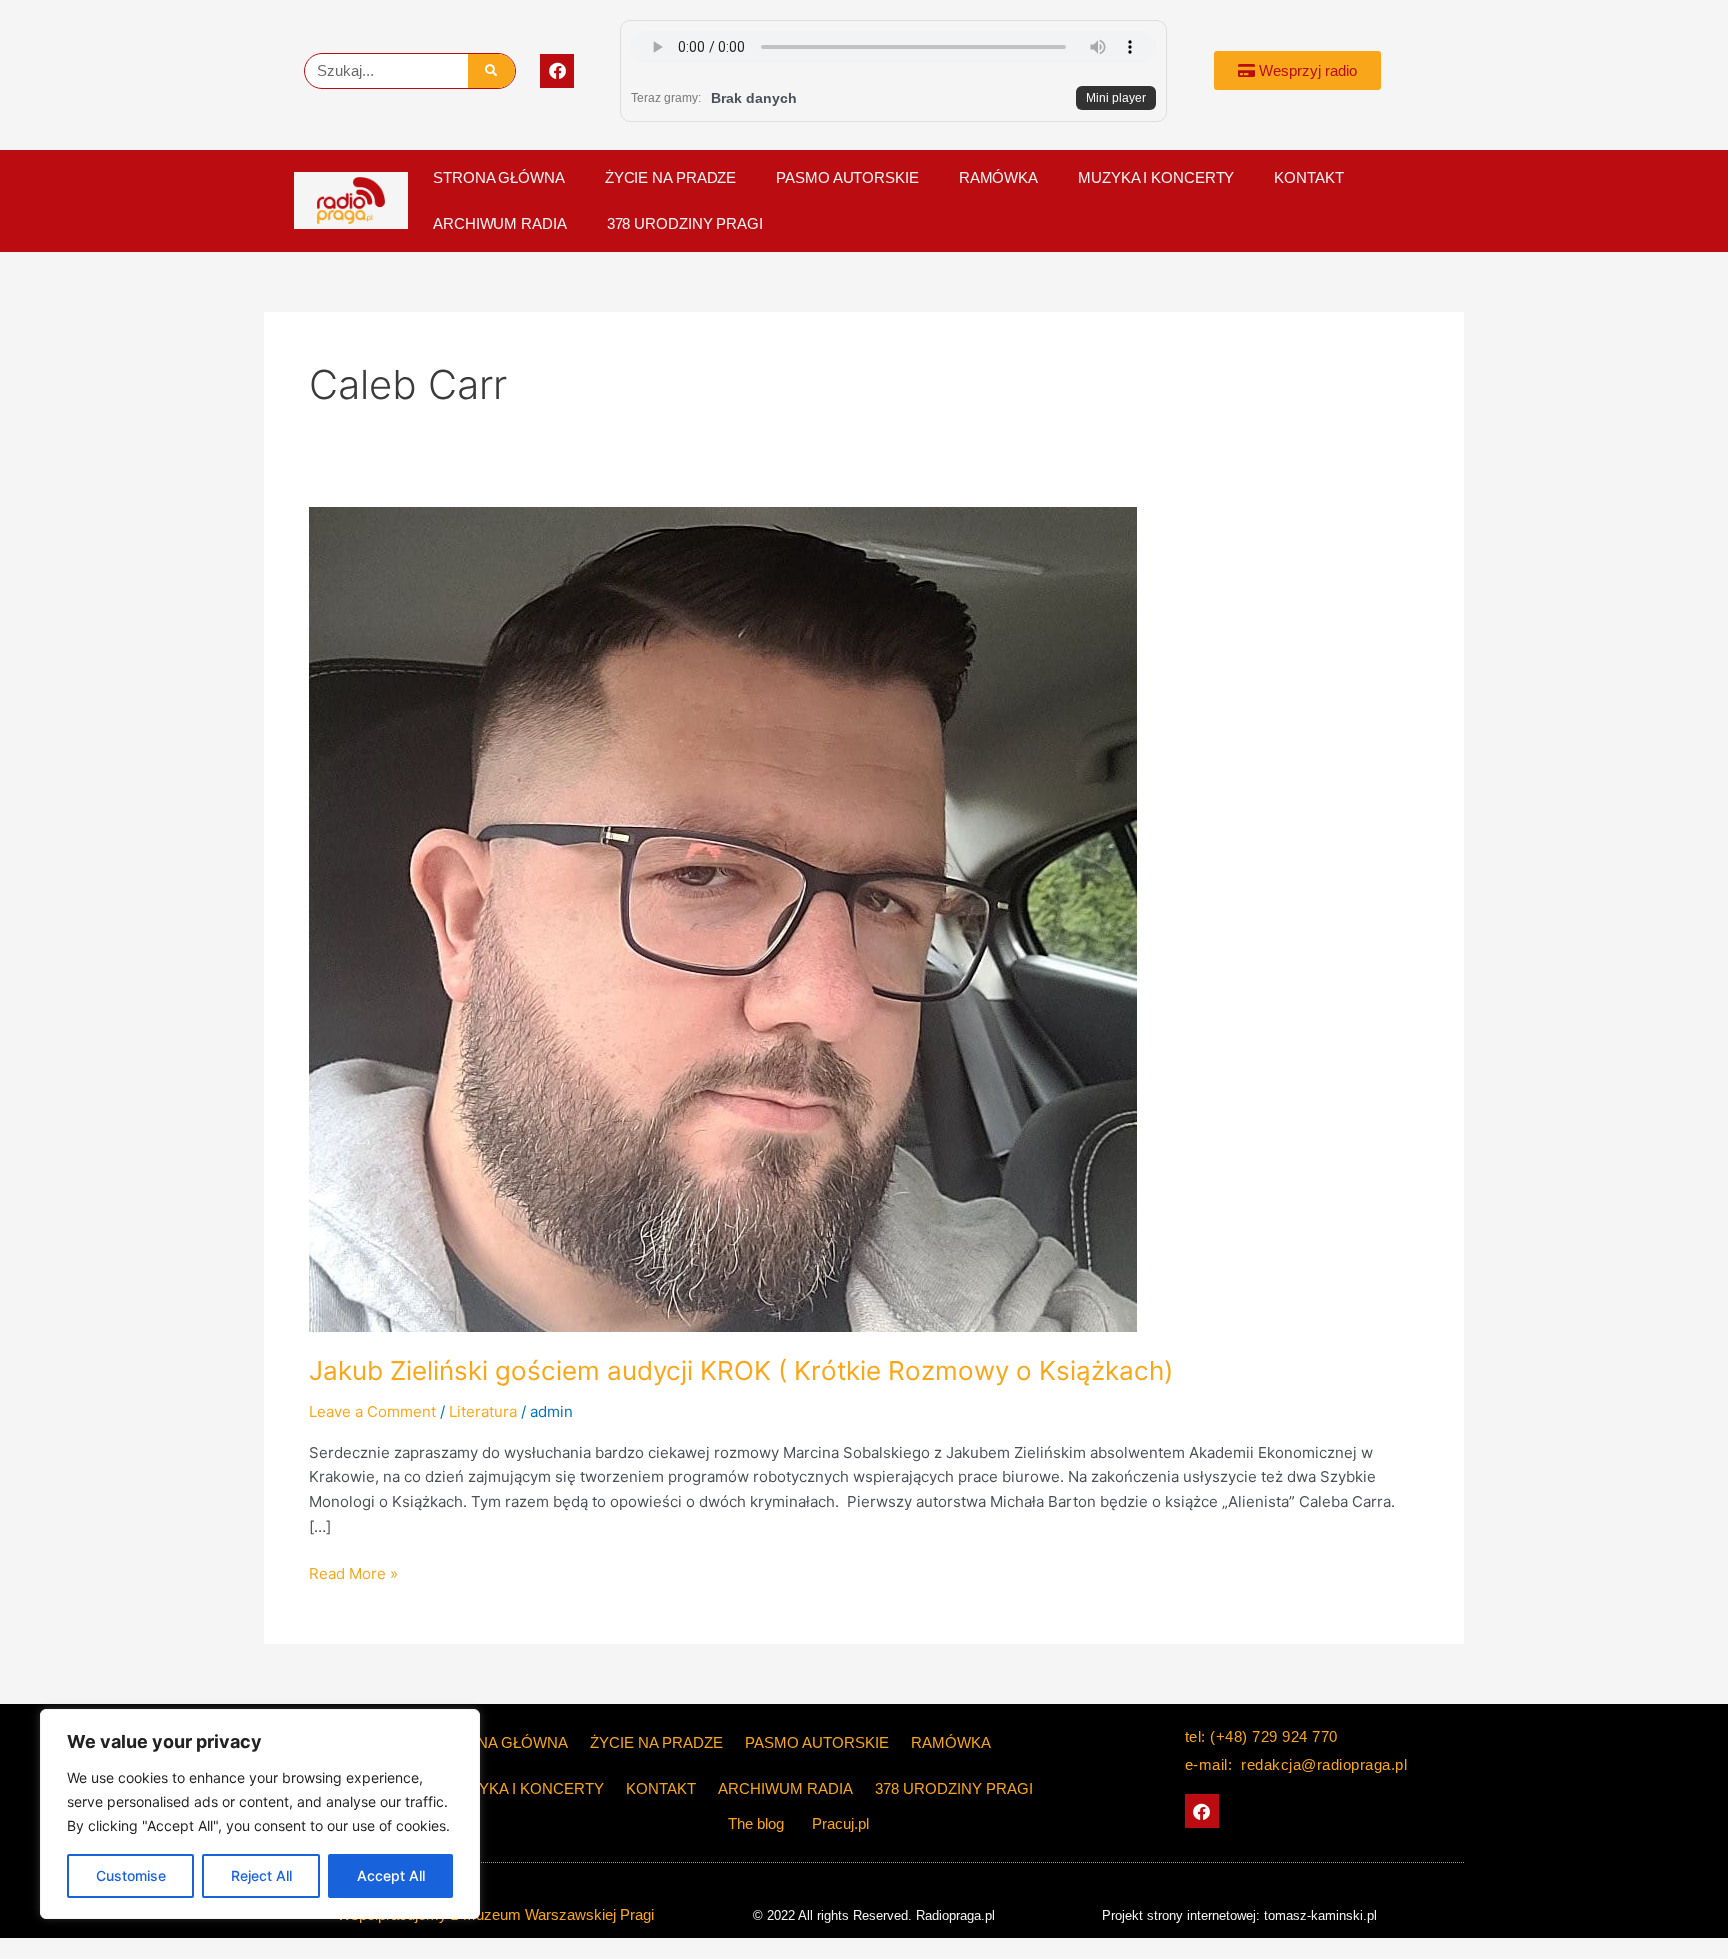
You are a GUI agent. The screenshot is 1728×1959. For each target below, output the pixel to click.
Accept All (391, 1875)
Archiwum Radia (500, 223)
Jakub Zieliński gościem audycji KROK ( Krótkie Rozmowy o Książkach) (741, 1370)
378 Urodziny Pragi (685, 223)
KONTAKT (1308, 177)
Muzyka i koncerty (1156, 177)
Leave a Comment (372, 1411)
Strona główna (499, 177)
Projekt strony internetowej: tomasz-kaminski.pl (1239, 1915)
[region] (260, 1814)
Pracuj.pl (840, 1823)
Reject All (261, 1875)
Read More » (353, 1572)
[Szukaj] (491, 71)
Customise (131, 1875)
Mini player (1116, 98)
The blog (758, 1823)
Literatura (483, 1411)
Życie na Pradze (671, 177)
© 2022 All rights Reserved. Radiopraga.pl (874, 1915)
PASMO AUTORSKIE (847, 177)
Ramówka (998, 177)
